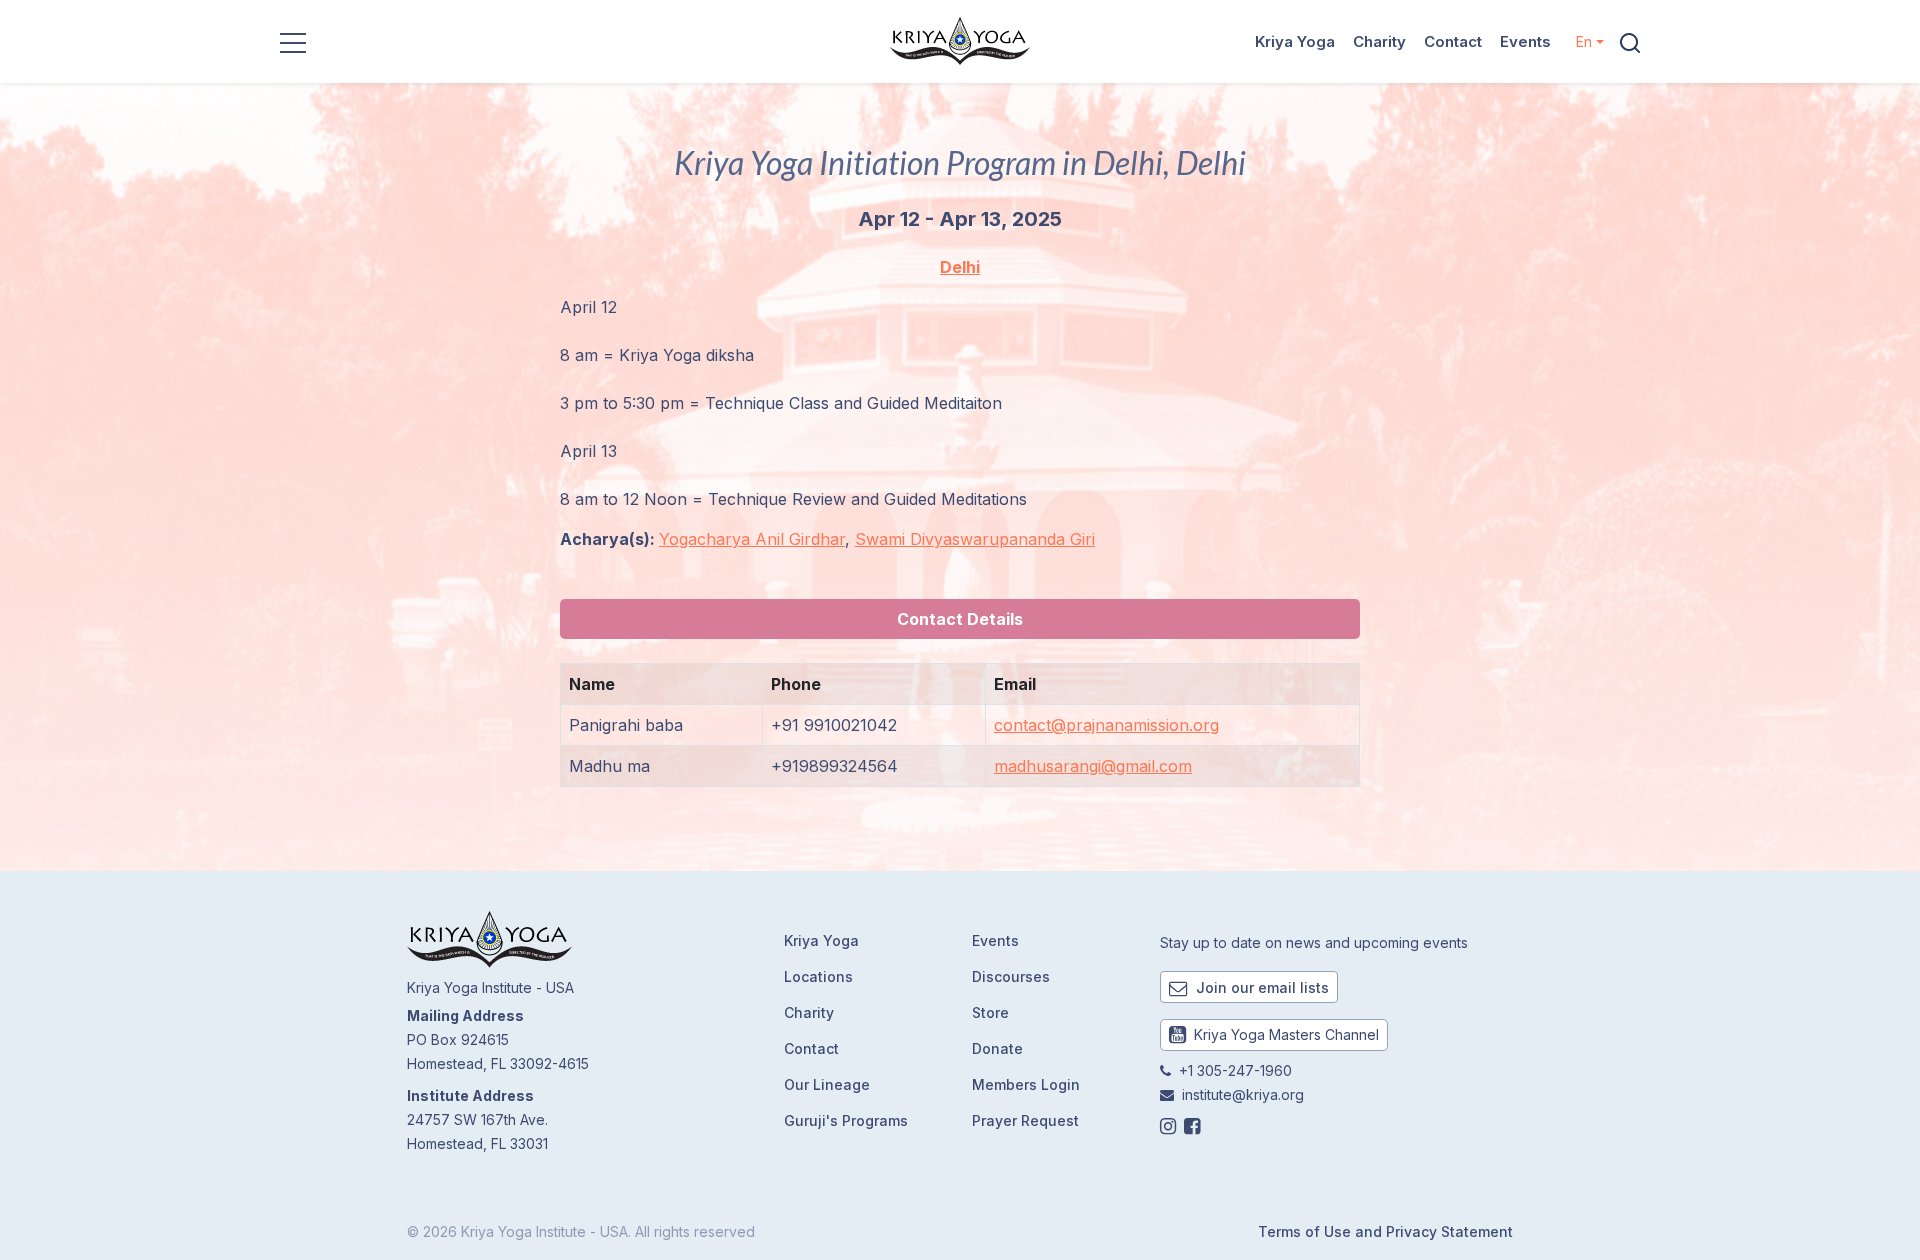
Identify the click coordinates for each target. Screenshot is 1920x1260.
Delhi (960, 267)
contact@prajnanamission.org (1106, 725)
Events (1525, 41)
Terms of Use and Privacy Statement (1385, 1231)
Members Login (1026, 1084)
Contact (1453, 41)
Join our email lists (1260, 987)
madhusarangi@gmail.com (1093, 766)
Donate (997, 1048)
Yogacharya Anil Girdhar (752, 539)
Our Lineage (827, 1084)
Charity (1379, 41)
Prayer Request (1025, 1120)
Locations (818, 976)
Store (990, 1012)
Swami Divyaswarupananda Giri (975, 539)
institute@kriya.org (1243, 1094)
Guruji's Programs (846, 1120)
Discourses (1011, 976)
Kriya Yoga (1295, 41)
